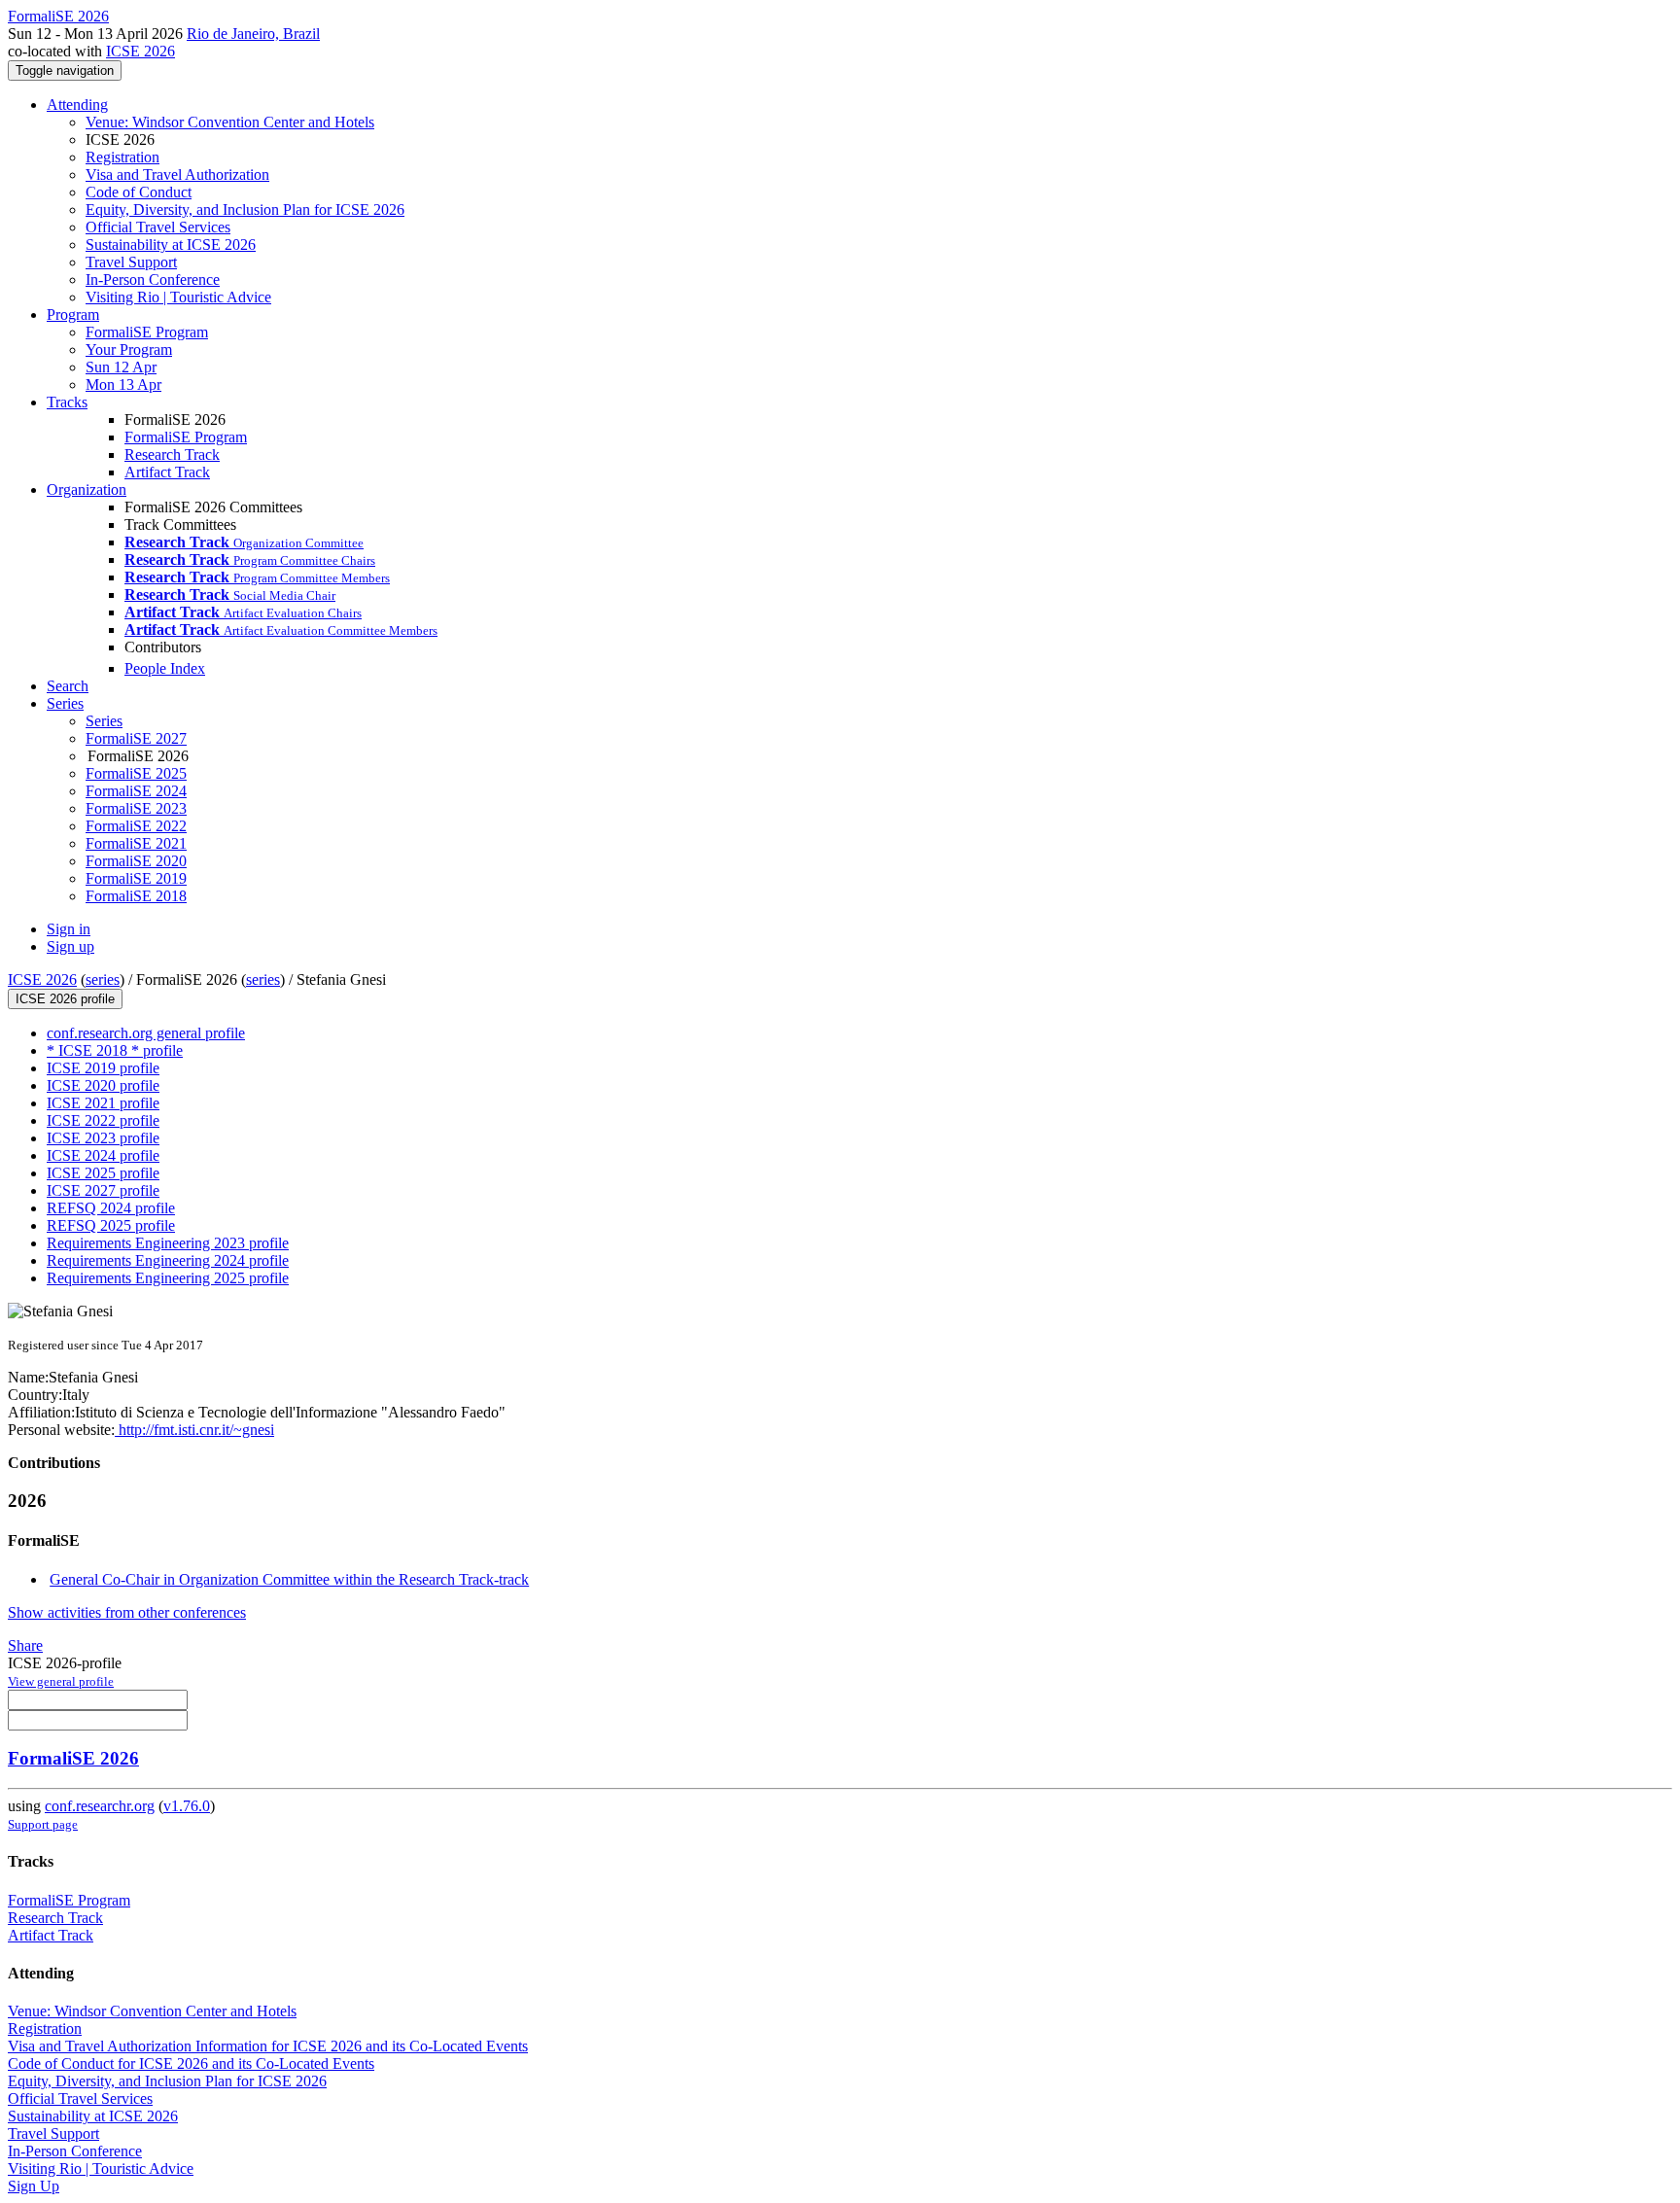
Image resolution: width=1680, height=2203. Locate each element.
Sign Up (34, 2186)
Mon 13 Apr (123, 385)
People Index (165, 668)
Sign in (69, 929)
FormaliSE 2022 (136, 826)
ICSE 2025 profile (103, 1173)
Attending (77, 105)
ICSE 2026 (140, 51)
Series (104, 721)
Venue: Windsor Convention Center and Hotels (230, 122)
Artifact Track (167, 472)
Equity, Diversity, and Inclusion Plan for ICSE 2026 (245, 210)
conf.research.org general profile (146, 1033)
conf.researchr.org (100, 1806)
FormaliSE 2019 (136, 878)
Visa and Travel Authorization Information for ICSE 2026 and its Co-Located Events (268, 2046)
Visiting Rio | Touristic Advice (178, 297)
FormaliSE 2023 (136, 808)
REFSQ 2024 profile (111, 1208)
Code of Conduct (139, 192)
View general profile (61, 1681)
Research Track (172, 455)
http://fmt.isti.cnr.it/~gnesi (194, 1430)
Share (25, 1645)
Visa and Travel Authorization (177, 175)
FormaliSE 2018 (136, 896)
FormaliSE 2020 (136, 861)
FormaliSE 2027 (136, 738)
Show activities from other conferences (127, 1612)
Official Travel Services (158, 227)
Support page (43, 1824)
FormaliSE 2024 (136, 791)
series (103, 979)
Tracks (67, 402)
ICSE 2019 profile (103, 1068)
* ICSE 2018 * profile (115, 1050)
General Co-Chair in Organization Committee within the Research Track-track (289, 1579)
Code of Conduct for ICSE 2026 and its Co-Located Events (191, 2063)
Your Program (129, 350)
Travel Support (131, 262)
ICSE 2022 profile (103, 1120)
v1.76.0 (187, 1806)
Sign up (70, 946)
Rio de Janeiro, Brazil (253, 34)
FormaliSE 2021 (136, 843)
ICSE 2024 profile (103, 1155)
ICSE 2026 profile (65, 999)
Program (73, 315)
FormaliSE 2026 (73, 1758)
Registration (122, 157)
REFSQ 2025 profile (111, 1225)
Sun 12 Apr (121, 367)
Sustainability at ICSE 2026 (171, 245)
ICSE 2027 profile (103, 1190)
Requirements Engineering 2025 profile (168, 1278)
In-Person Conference (153, 280)
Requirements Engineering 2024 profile (168, 1260)
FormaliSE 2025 (136, 773)
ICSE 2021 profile (103, 1103)
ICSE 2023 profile (103, 1138)
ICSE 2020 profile (103, 1085)
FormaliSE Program (147, 332)
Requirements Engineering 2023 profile (168, 1243)
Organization (87, 490)
